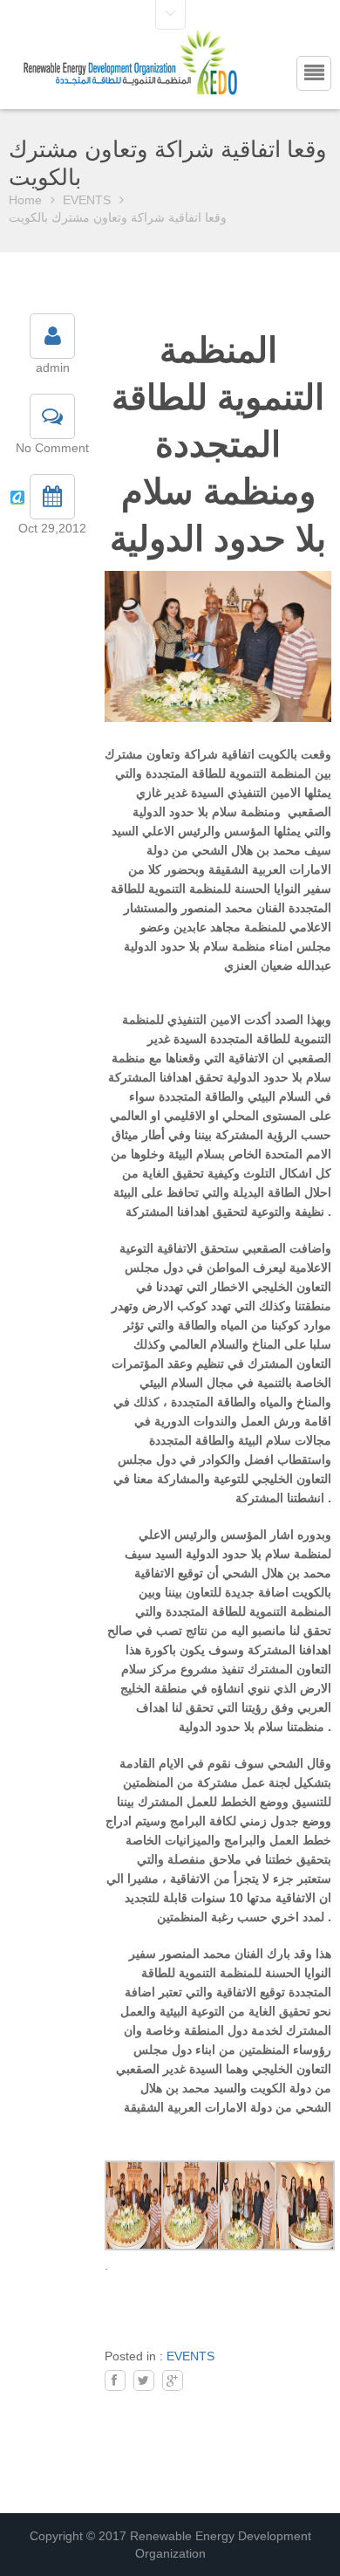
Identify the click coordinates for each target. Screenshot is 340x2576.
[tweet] (144, 2380)
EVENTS (87, 200)
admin (53, 368)
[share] (115, 2380)
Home (25, 200)
